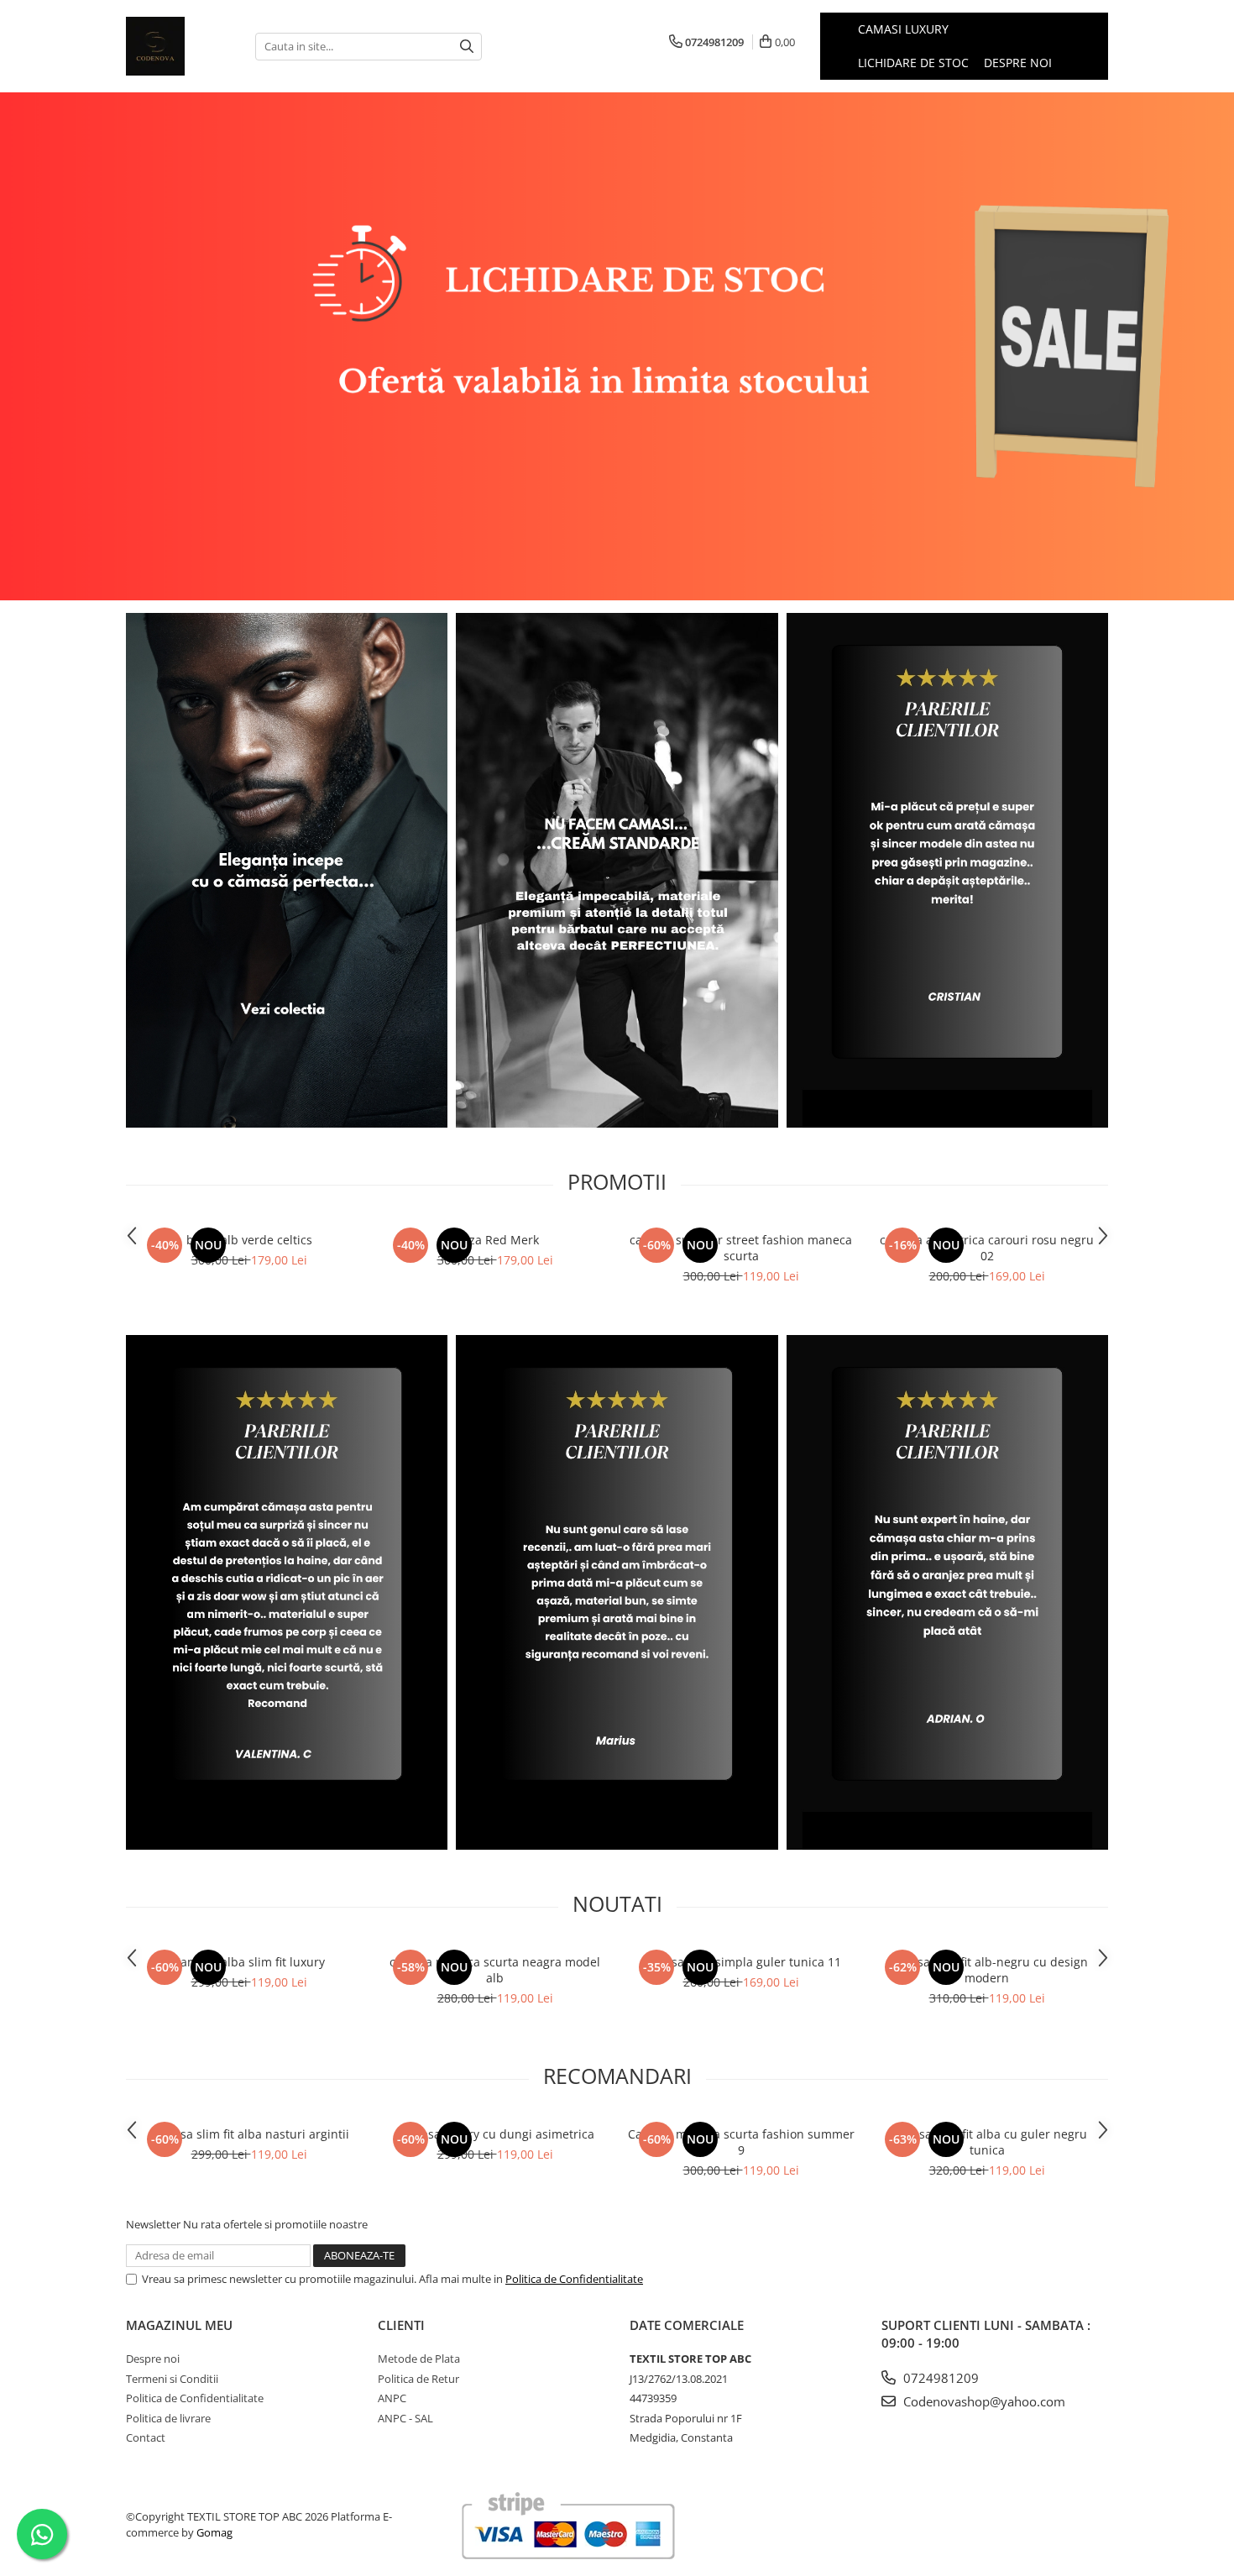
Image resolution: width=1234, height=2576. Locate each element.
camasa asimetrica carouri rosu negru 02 (987, 1248)
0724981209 (939, 2378)
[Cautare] (467, 47)
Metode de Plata (419, 2359)
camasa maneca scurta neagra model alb (495, 1970)
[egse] (617, 1593)
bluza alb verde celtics (249, 1240)
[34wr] (947, 1593)
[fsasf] (287, 1593)
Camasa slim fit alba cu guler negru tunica (987, 2142)
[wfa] (617, 871)
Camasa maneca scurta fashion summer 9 (741, 2142)
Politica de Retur (418, 2379)
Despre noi (1018, 63)
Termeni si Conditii (172, 2379)
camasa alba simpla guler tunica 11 (741, 1962)
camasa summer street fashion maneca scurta (741, 1248)
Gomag (213, 2532)
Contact (146, 2437)
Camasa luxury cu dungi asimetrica (495, 2134)
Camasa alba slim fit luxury (249, 1962)
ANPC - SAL (405, 2418)
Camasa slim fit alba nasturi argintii (249, 2134)
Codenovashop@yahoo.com (983, 2401)
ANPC (392, 2398)
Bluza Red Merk (495, 1240)
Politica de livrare (168, 2418)
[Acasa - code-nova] (178, 46)
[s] (617, 346)
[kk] (287, 871)
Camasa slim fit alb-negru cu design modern (987, 1970)
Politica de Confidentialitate (574, 2279)
